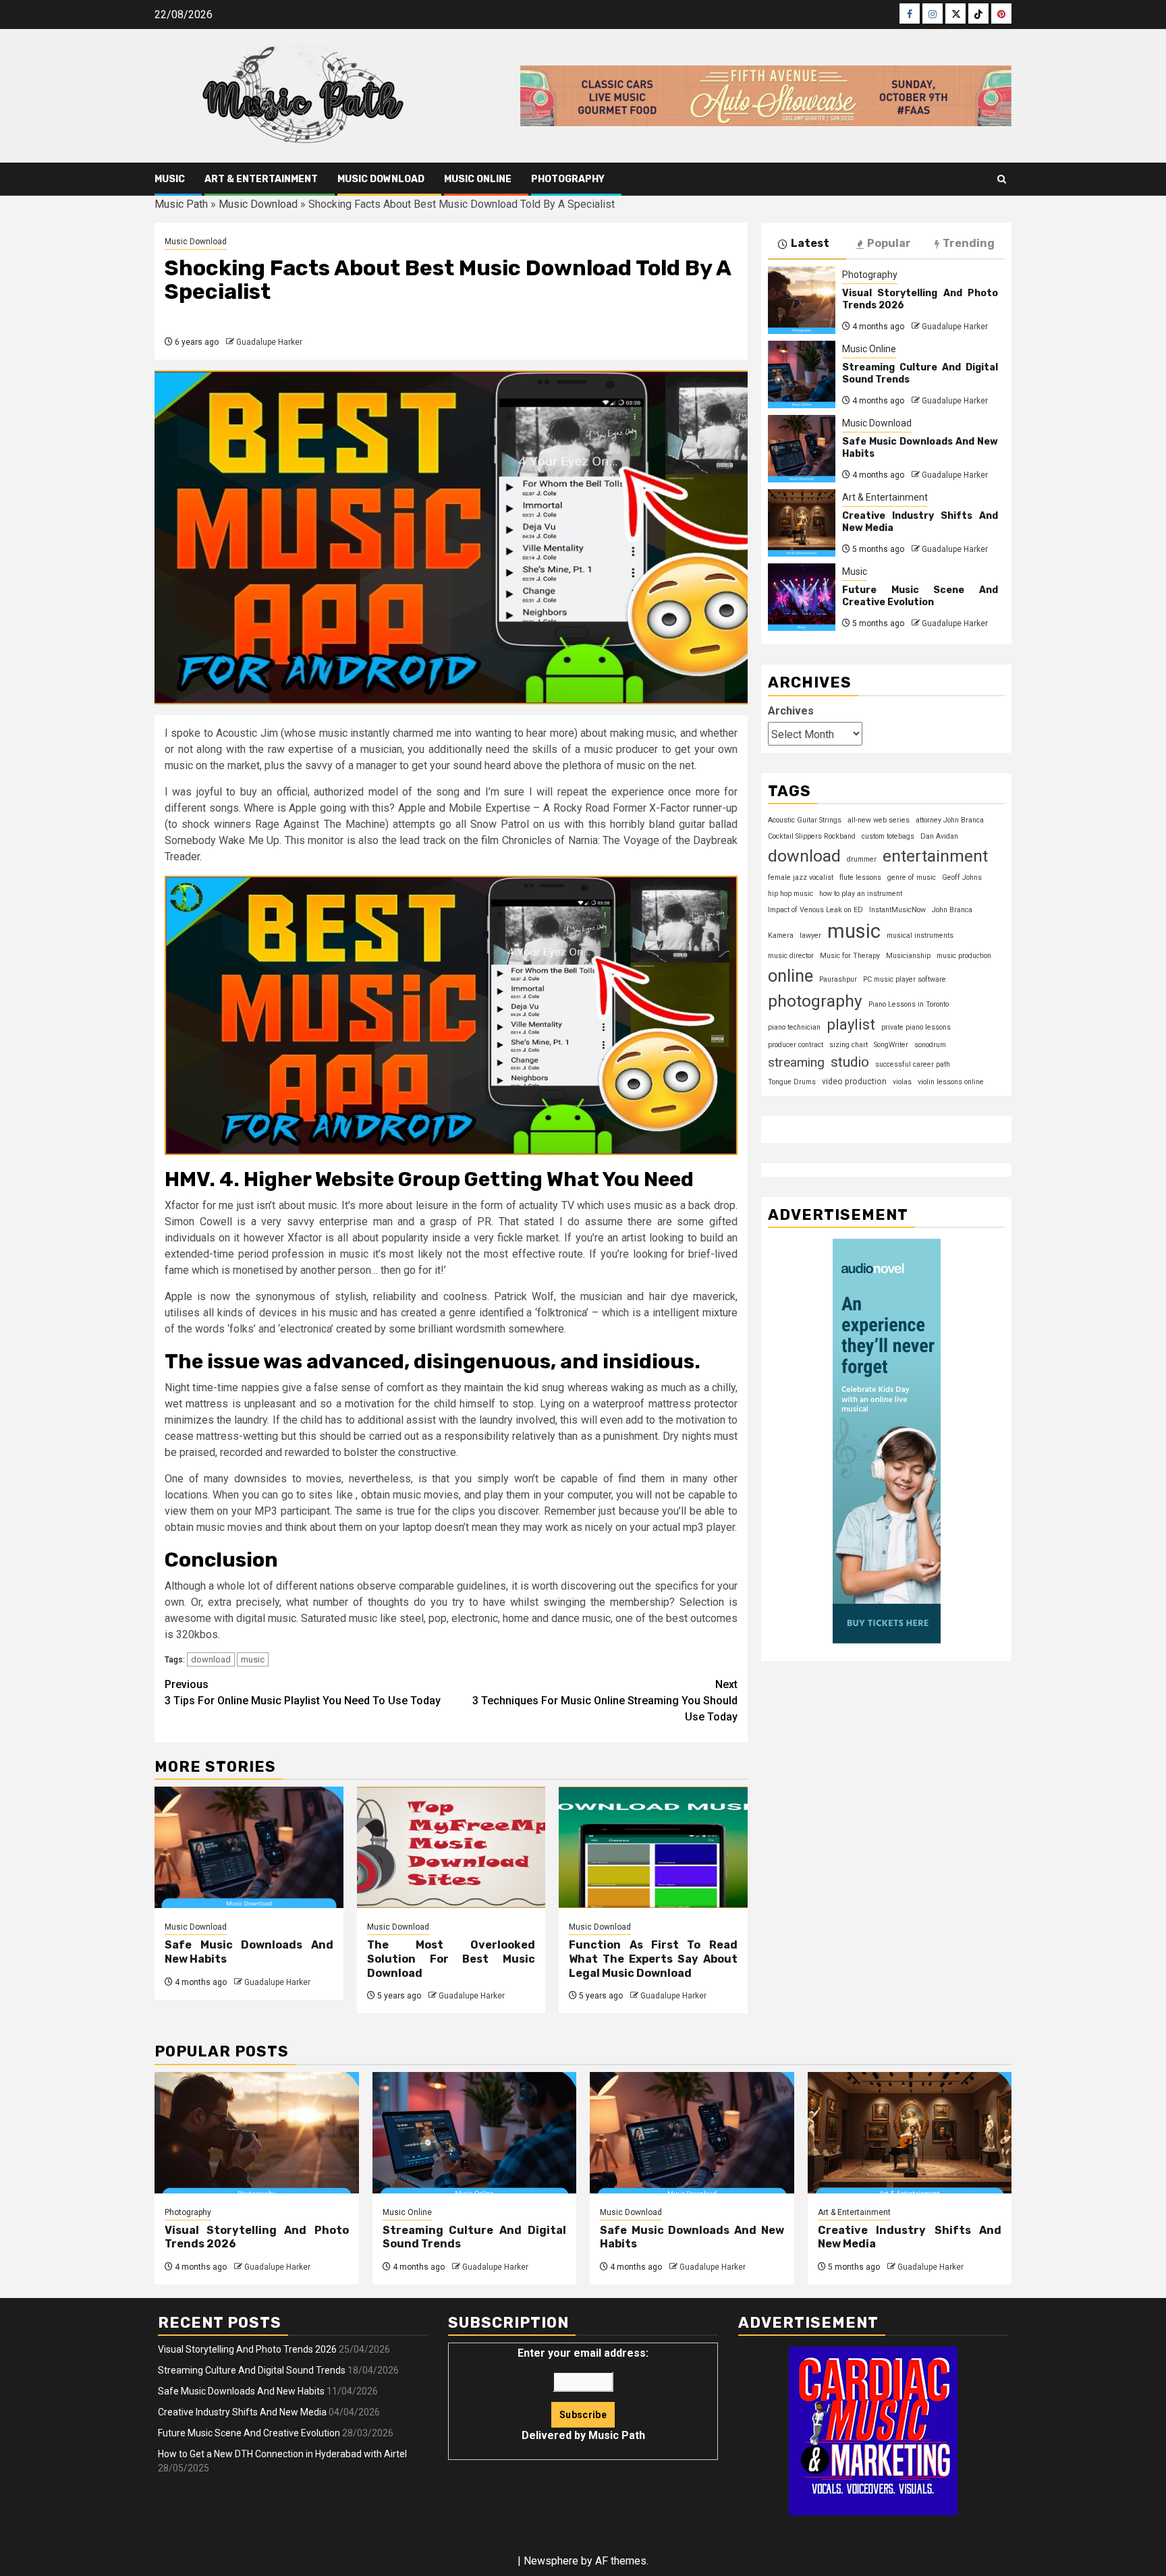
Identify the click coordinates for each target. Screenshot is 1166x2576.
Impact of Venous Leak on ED (815, 909)
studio (850, 1062)
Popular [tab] (889, 243)
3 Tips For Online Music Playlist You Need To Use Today (303, 1692)
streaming (796, 1062)
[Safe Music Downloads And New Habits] (249, 1847)
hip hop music (790, 893)
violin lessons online (951, 1082)
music (253, 1659)
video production (854, 1082)
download (211, 1659)
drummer (862, 859)
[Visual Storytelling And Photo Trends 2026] (802, 300)
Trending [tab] (969, 243)
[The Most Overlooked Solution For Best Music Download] (451, 1847)
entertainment (935, 855)
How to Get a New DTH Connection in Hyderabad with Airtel (282, 2454)
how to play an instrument (861, 893)
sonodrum (930, 1045)
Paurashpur (838, 979)
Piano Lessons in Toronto (909, 1004)
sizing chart (849, 1045)
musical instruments (920, 935)
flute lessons (860, 877)
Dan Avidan (939, 836)
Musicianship (908, 955)
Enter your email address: (583, 2394)
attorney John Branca (950, 819)
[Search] (1002, 179)
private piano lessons (916, 1027)
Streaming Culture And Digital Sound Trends (252, 2370)
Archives (791, 710)
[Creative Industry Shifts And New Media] (802, 523)
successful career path (913, 1064)
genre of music (912, 877)
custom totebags (888, 836)
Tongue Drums (792, 1082)
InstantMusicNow (897, 909)
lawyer (810, 935)
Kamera (781, 935)
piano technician (794, 1027)
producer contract (796, 1045)
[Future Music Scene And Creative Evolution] (802, 597)
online (790, 975)
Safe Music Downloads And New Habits (241, 2391)
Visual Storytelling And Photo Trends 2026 (247, 2349)
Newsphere (551, 2561)
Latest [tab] (810, 243)
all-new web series (879, 819)
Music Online (478, 179)
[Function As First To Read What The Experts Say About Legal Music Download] (653, 1847)
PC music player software (905, 979)
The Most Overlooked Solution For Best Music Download (451, 1959)
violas (902, 1082)
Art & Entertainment (261, 179)
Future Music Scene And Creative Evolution (920, 596)
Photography (568, 179)
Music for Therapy (850, 955)
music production (964, 955)
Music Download (381, 179)
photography (815, 1000)
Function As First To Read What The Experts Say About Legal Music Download (653, 1959)
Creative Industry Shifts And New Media (242, 2412)
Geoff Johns (962, 877)
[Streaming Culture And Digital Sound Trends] (802, 374)
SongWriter (891, 1045)
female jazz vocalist (801, 877)
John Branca (952, 909)
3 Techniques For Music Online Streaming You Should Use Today (605, 1701)
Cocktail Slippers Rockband (812, 836)
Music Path (181, 204)
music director (791, 955)
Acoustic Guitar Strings (805, 819)
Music (170, 179)
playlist (851, 1024)
